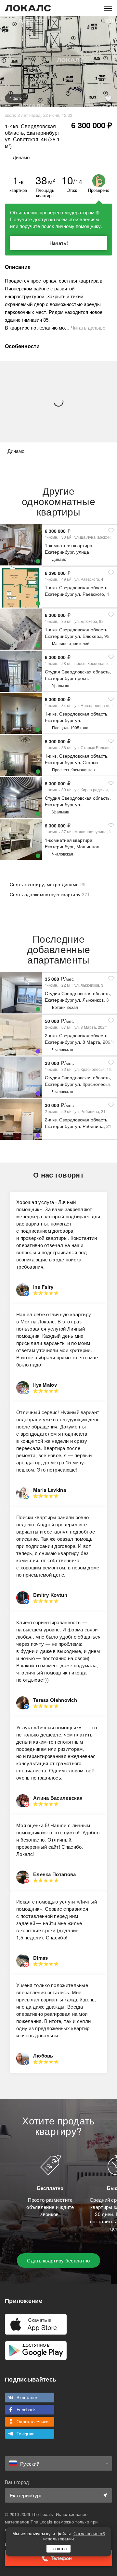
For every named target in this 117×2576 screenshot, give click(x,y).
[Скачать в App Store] (36, 2324)
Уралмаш (61, 685)
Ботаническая (65, 1007)
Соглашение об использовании (74, 2536)
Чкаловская (63, 854)
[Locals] (28, 8)
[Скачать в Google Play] (36, 2351)
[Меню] (108, 8)
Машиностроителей (71, 643)
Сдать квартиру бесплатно (58, 2260)
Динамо (59, 559)
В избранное (108, 99)
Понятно (58, 2548)
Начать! (59, 243)
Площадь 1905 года (70, 727)
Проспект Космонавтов (73, 770)
